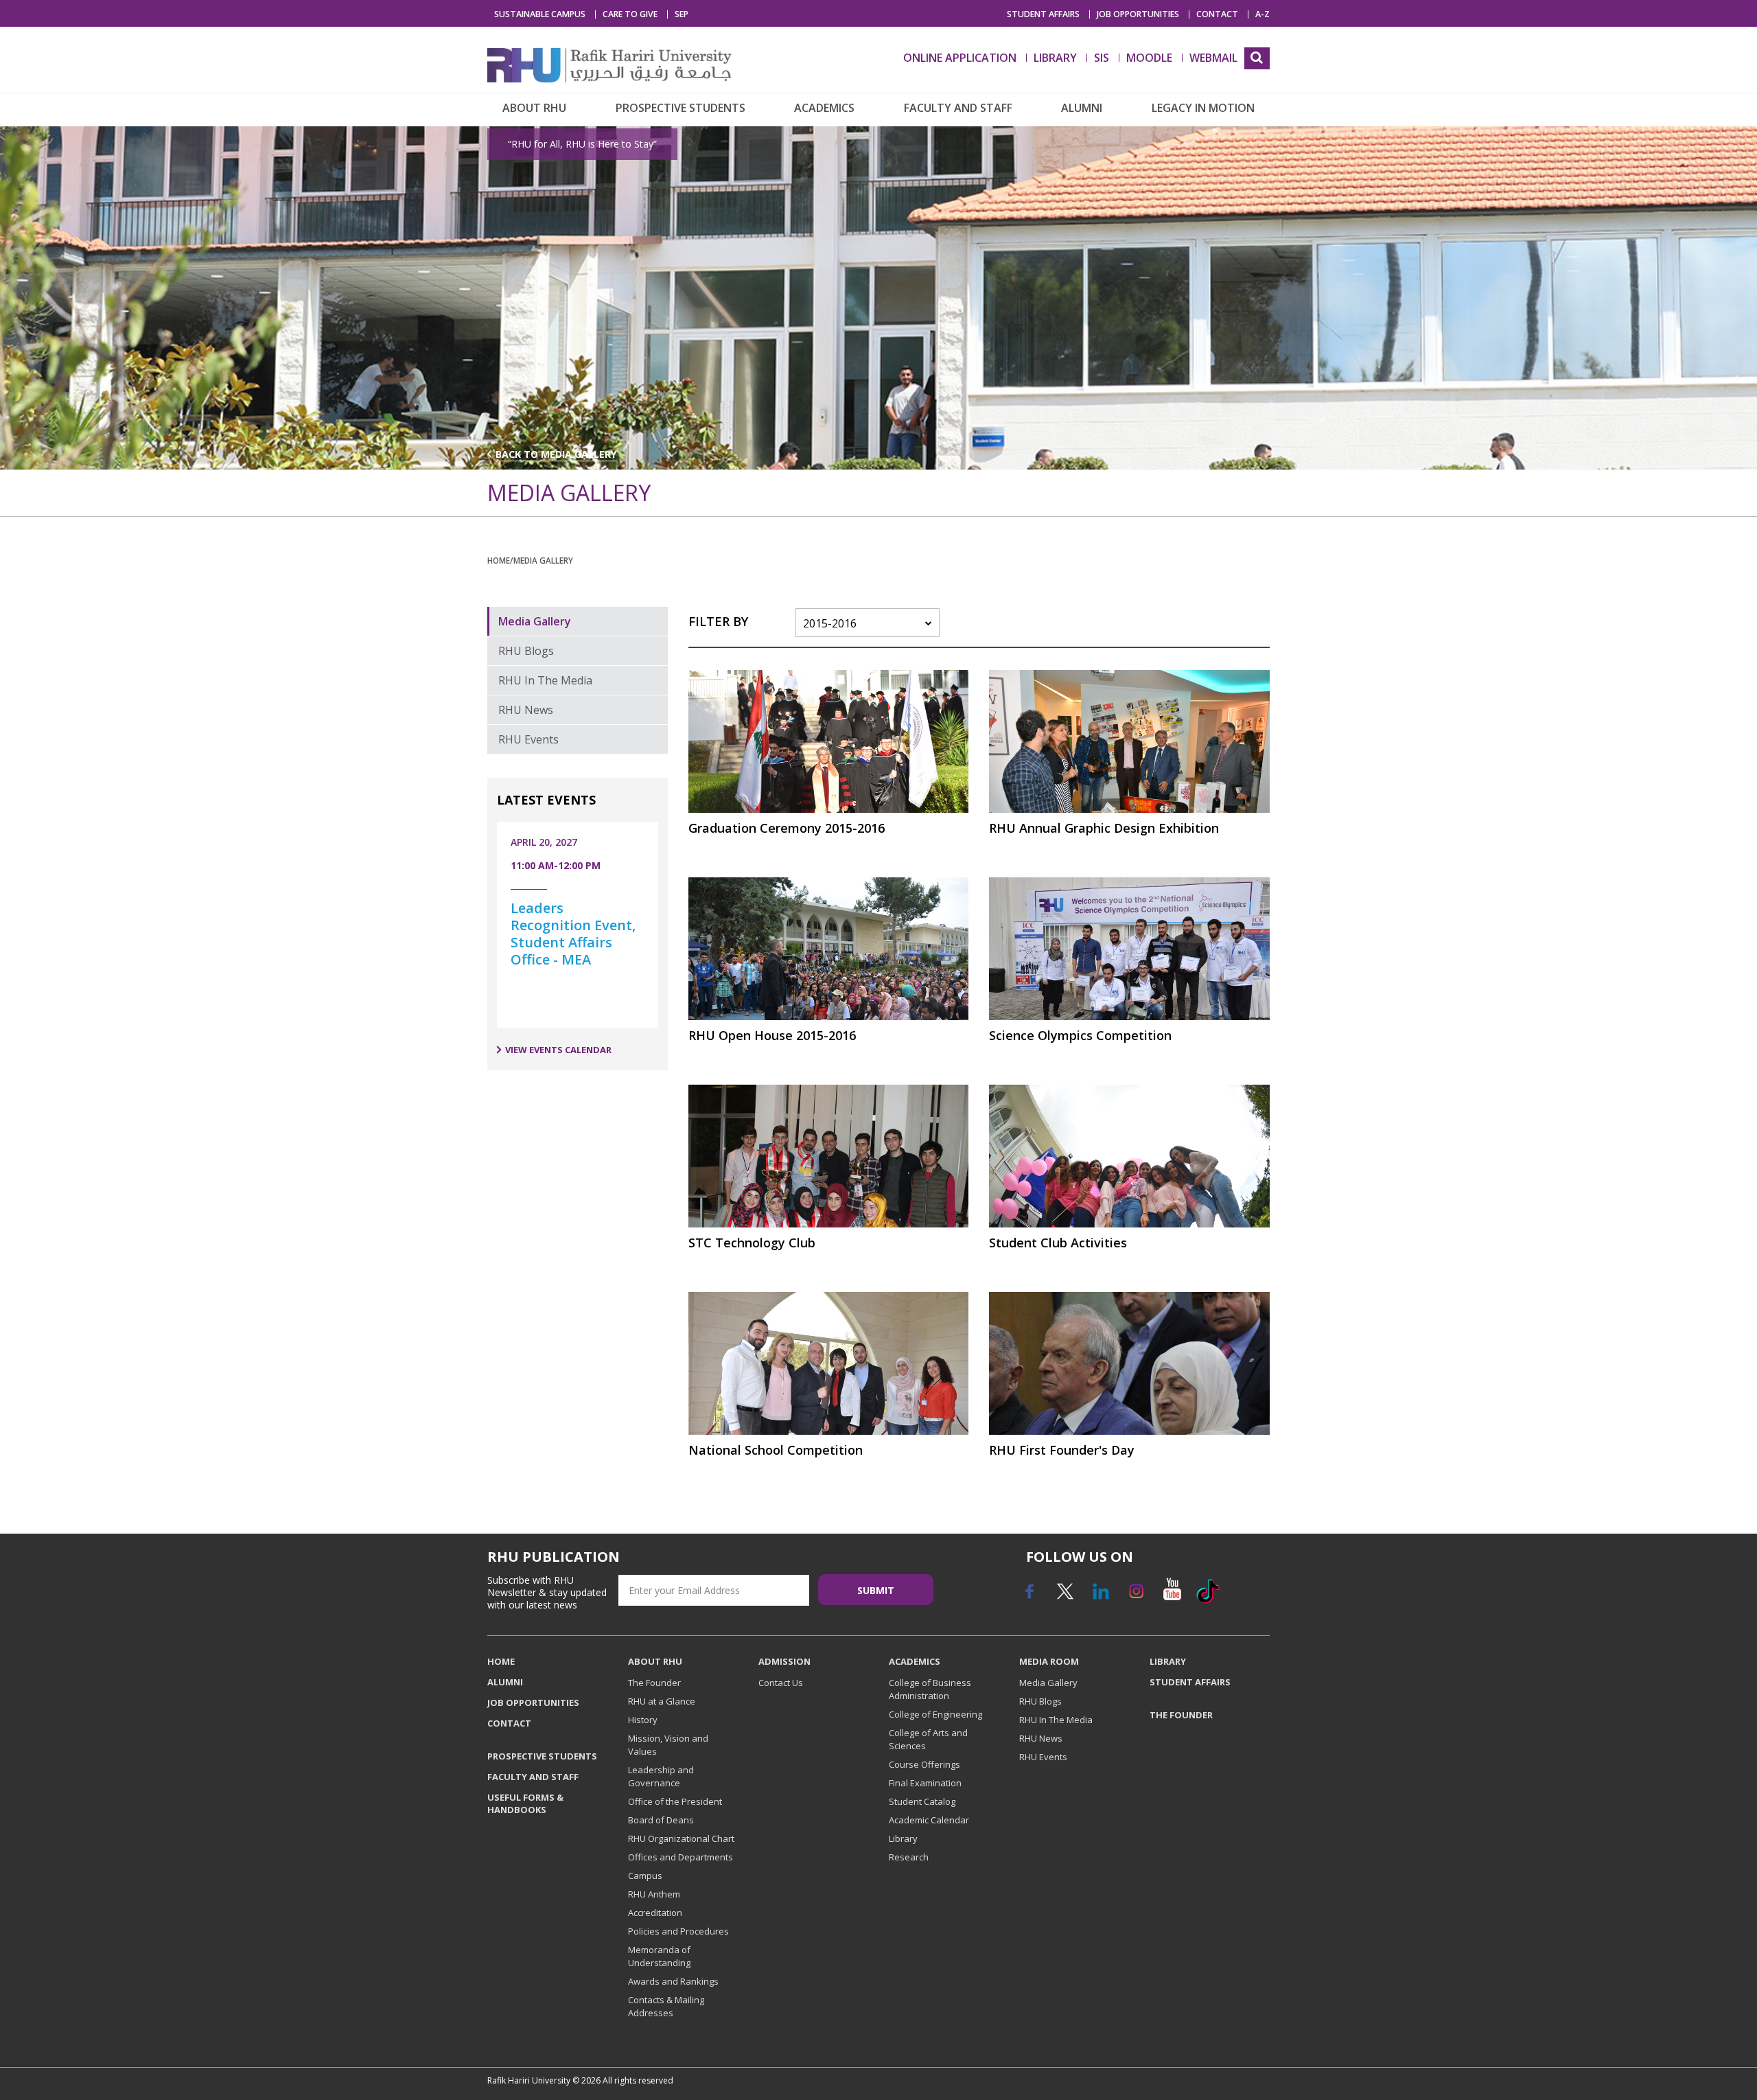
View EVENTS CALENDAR (558, 1050)
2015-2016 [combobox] (830, 623)
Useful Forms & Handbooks (525, 1803)
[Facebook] (1029, 1596)
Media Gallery (535, 621)
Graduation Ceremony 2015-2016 (787, 828)
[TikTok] (1207, 1596)
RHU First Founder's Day (1062, 1450)
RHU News (526, 710)
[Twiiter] (1064, 1596)
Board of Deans (661, 1820)
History (643, 1720)
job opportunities (1138, 14)
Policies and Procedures (678, 1931)
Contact (1217, 14)
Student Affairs (1043, 14)
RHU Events (528, 739)
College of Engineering (935, 1714)
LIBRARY (1055, 58)
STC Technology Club (752, 1243)
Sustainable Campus (540, 14)
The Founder (654, 1683)
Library (903, 1838)
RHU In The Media (545, 680)
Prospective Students (680, 108)
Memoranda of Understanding (659, 1956)
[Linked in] (1100, 1596)
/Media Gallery (542, 560)
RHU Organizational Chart (681, 1838)
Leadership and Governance (661, 1776)
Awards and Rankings (673, 1981)
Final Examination (925, 1783)
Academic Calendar (929, 1820)
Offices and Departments (680, 1857)
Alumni (1082, 108)
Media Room (1049, 1661)
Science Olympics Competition (1080, 1035)
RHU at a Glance (662, 1701)
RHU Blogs (526, 651)
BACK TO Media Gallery (556, 454)
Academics (824, 108)
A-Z (1263, 14)
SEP (682, 14)
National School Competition (776, 1450)
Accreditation (655, 1913)
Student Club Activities (1058, 1243)
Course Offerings (924, 1764)
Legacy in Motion (1203, 108)
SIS (1102, 58)
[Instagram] (1136, 1596)
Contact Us (781, 1683)
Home (499, 560)
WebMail (1213, 58)
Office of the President (675, 1801)
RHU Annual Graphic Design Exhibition (1104, 828)
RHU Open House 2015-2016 (772, 1035)
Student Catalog (922, 1801)
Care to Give (630, 14)
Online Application (960, 58)
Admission (784, 1661)
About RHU (534, 108)
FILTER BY (718, 621)
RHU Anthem (654, 1894)
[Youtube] (1172, 1596)
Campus (645, 1876)
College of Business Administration (930, 1689)
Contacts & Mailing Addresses (666, 2006)
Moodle (1149, 58)
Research (909, 1857)
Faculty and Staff (958, 108)
